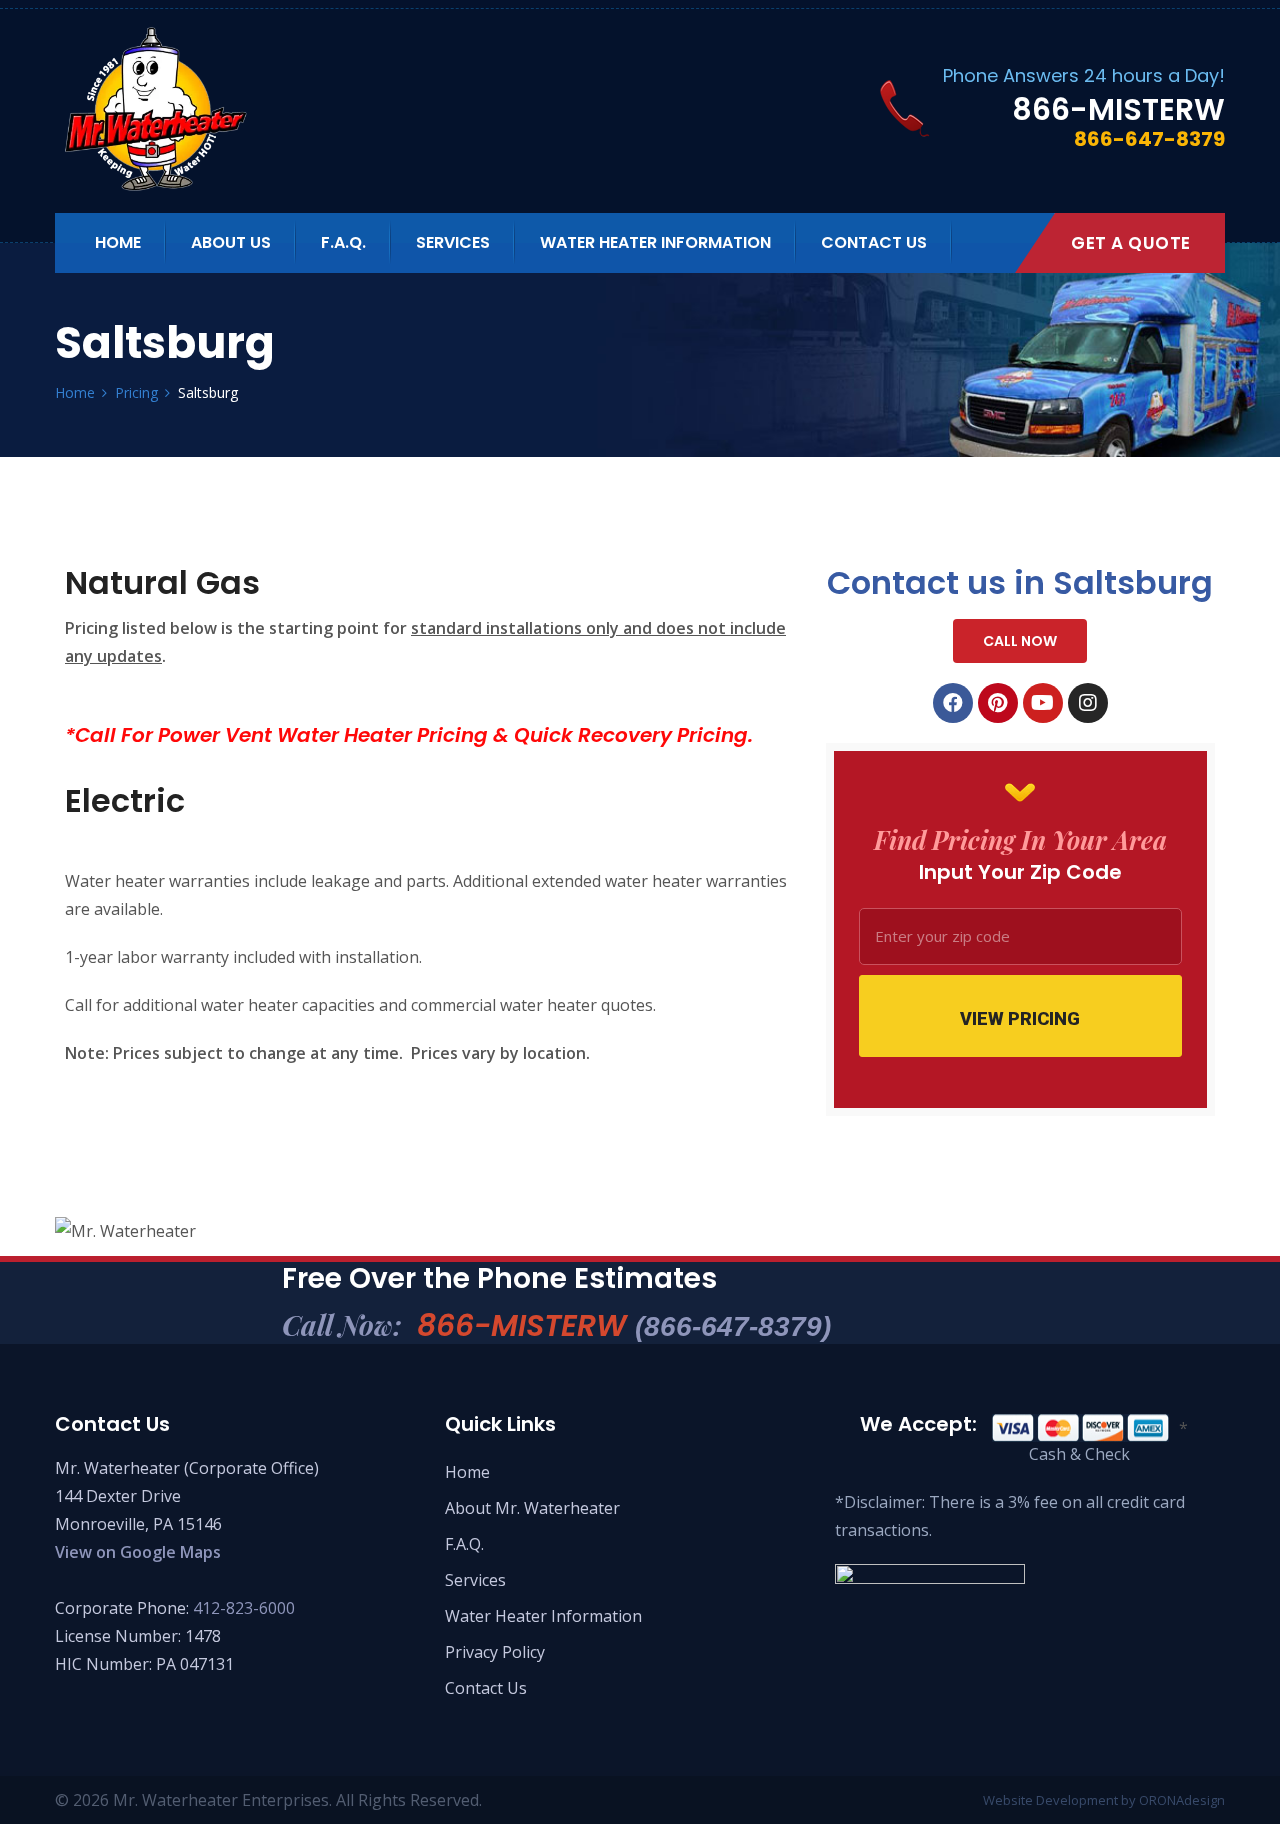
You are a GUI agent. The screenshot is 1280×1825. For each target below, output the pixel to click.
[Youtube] (1043, 703)
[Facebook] (953, 703)
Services (453, 242)
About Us (231, 242)
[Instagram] (1088, 703)
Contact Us (874, 242)
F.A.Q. (343, 242)
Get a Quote (1131, 243)
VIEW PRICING (1020, 1018)
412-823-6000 (244, 1608)
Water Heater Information (655, 242)
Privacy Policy (495, 1652)
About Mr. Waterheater (532, 1508)
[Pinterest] (998, 703)
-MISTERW (1118, 109)
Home (118, 242)
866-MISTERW (624, 1325)
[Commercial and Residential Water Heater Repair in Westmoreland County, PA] (222, 108)
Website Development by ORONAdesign (1104, 1800)
